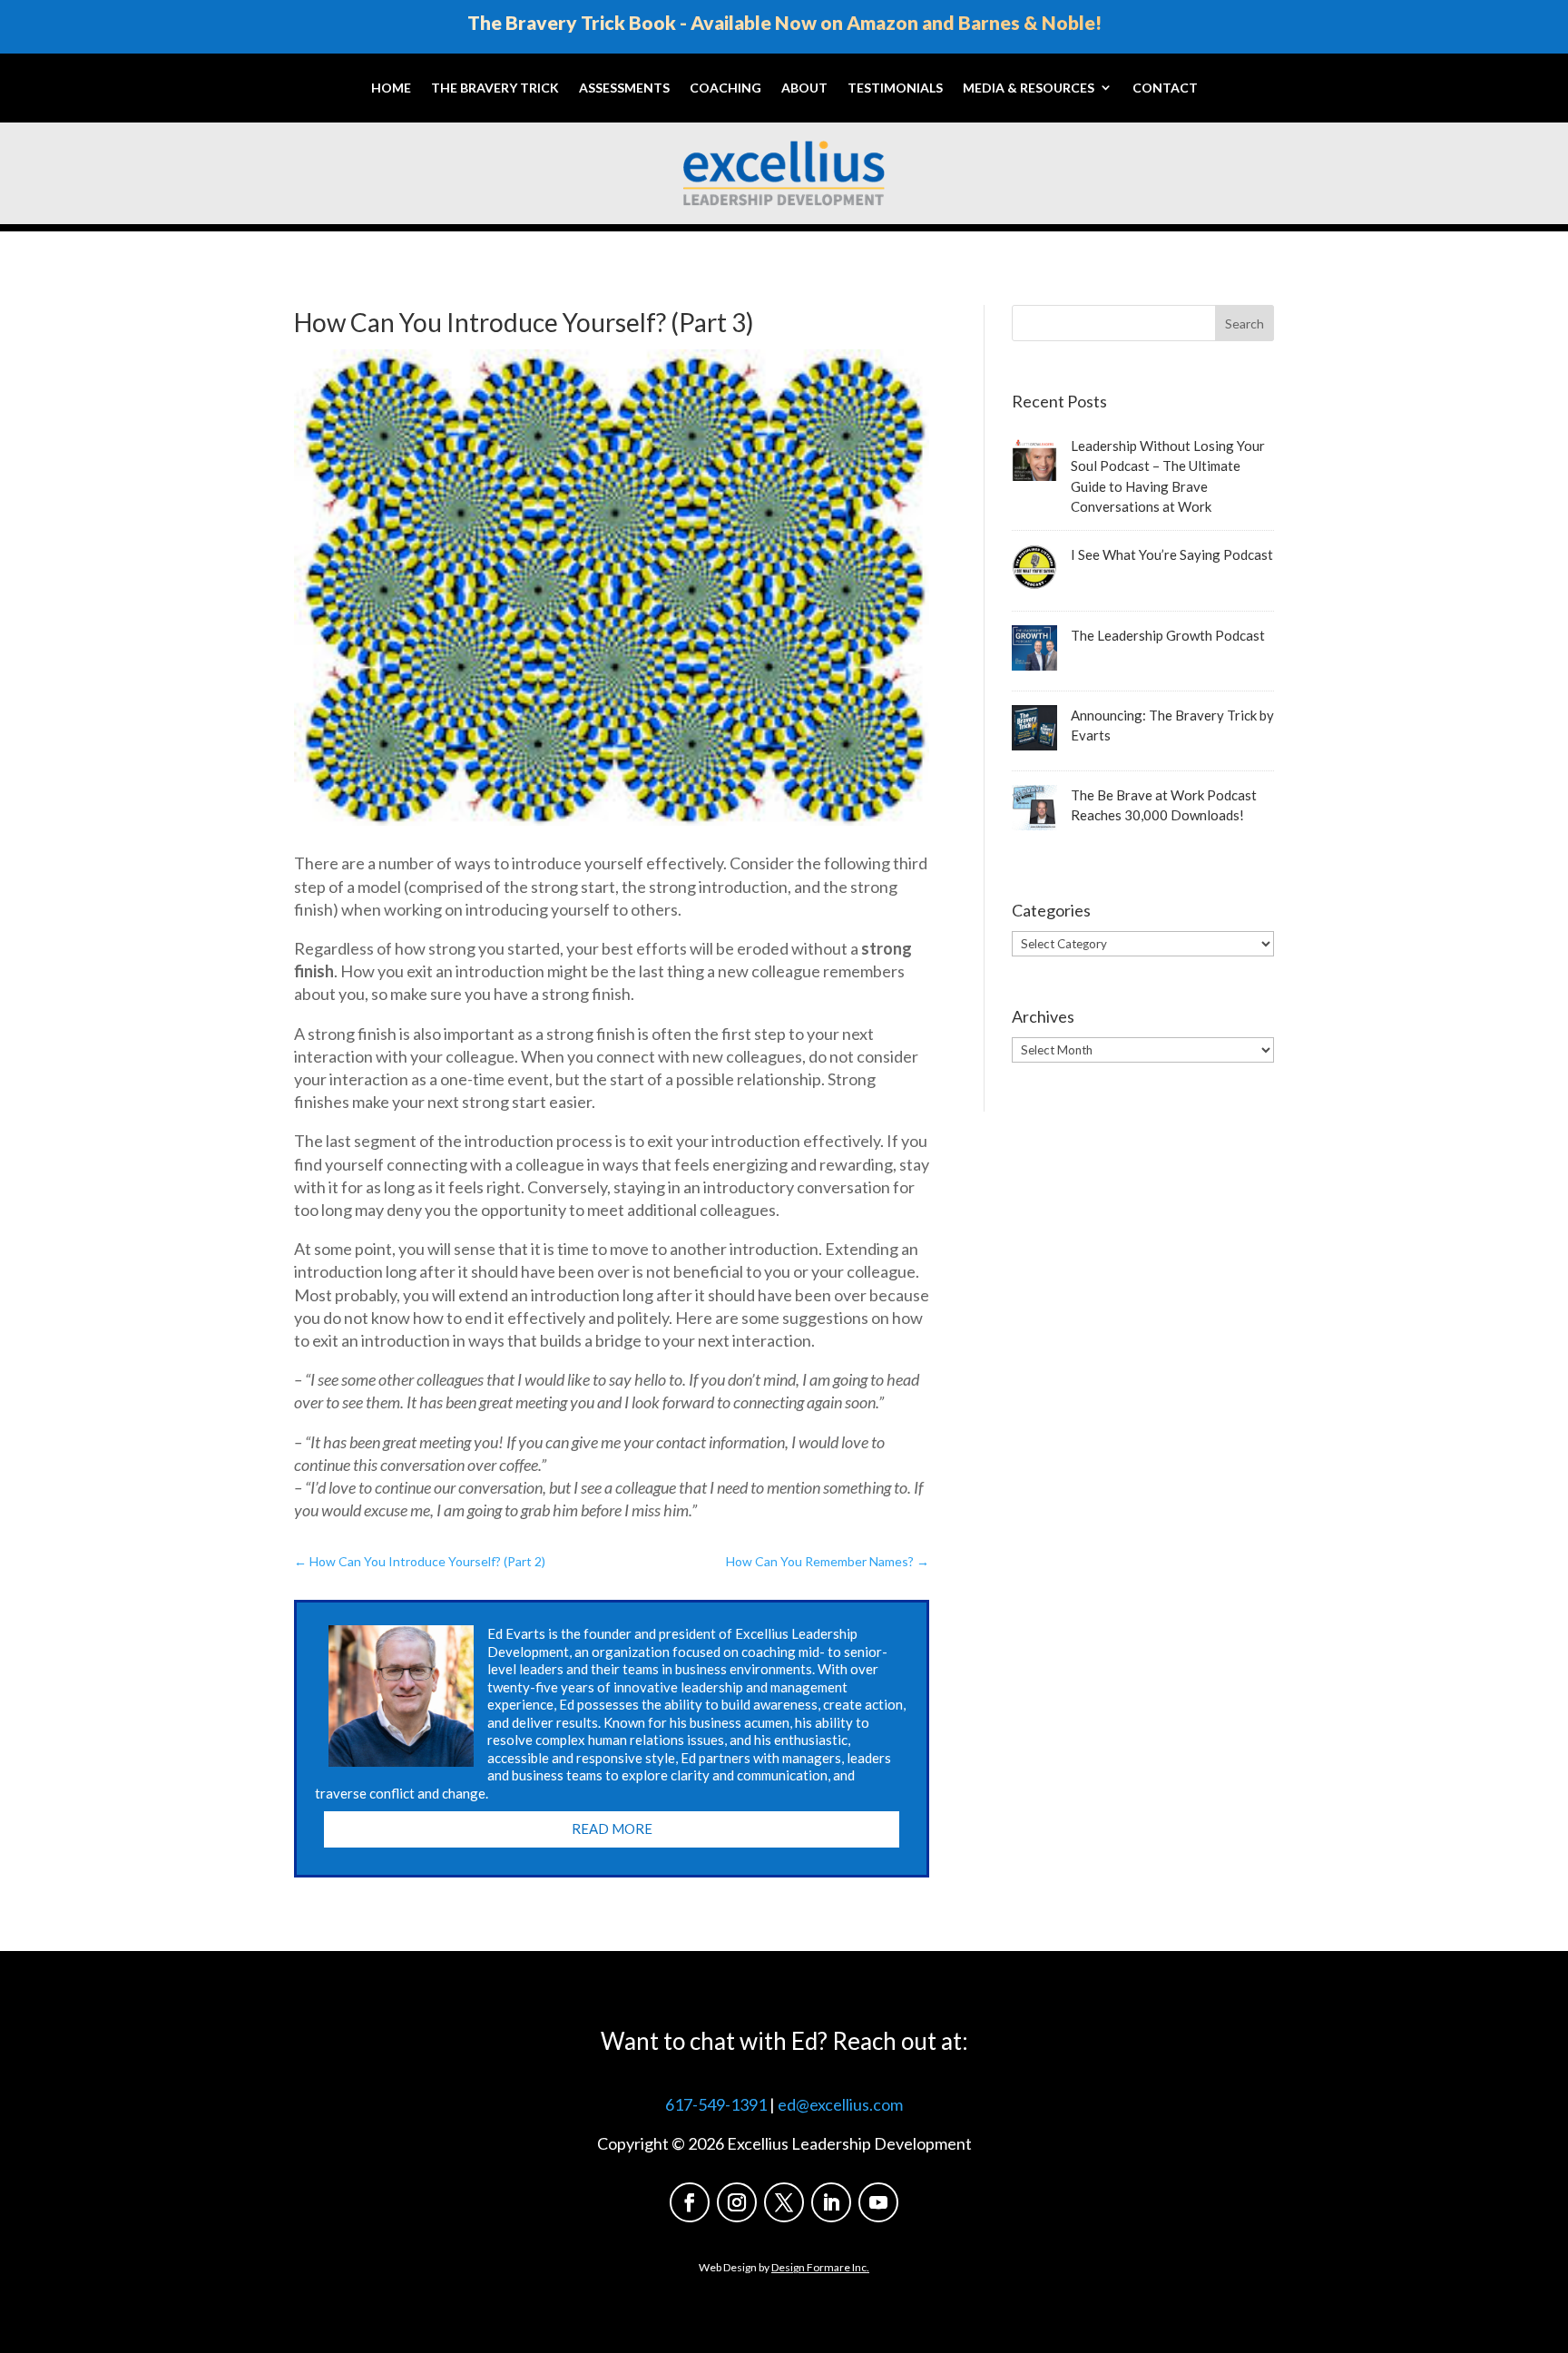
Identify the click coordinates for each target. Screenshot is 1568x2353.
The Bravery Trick (495, 88)
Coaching (725, 88)
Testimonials (895, 88)
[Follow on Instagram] (737, 2202)
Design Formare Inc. (820, 2267)
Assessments (624, 88)
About (804, 88)
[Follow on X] (784, 2202)
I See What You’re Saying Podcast (1172, 554)
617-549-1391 (716, 2104)
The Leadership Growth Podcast (1168, 635)
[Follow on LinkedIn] (831, 2202)
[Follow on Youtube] (878, 2202)
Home (391, 88)
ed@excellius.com (840, 2104)
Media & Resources (1029, 88)
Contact (1165, 88)
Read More (612, 1828)
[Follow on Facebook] (690, 2202)
